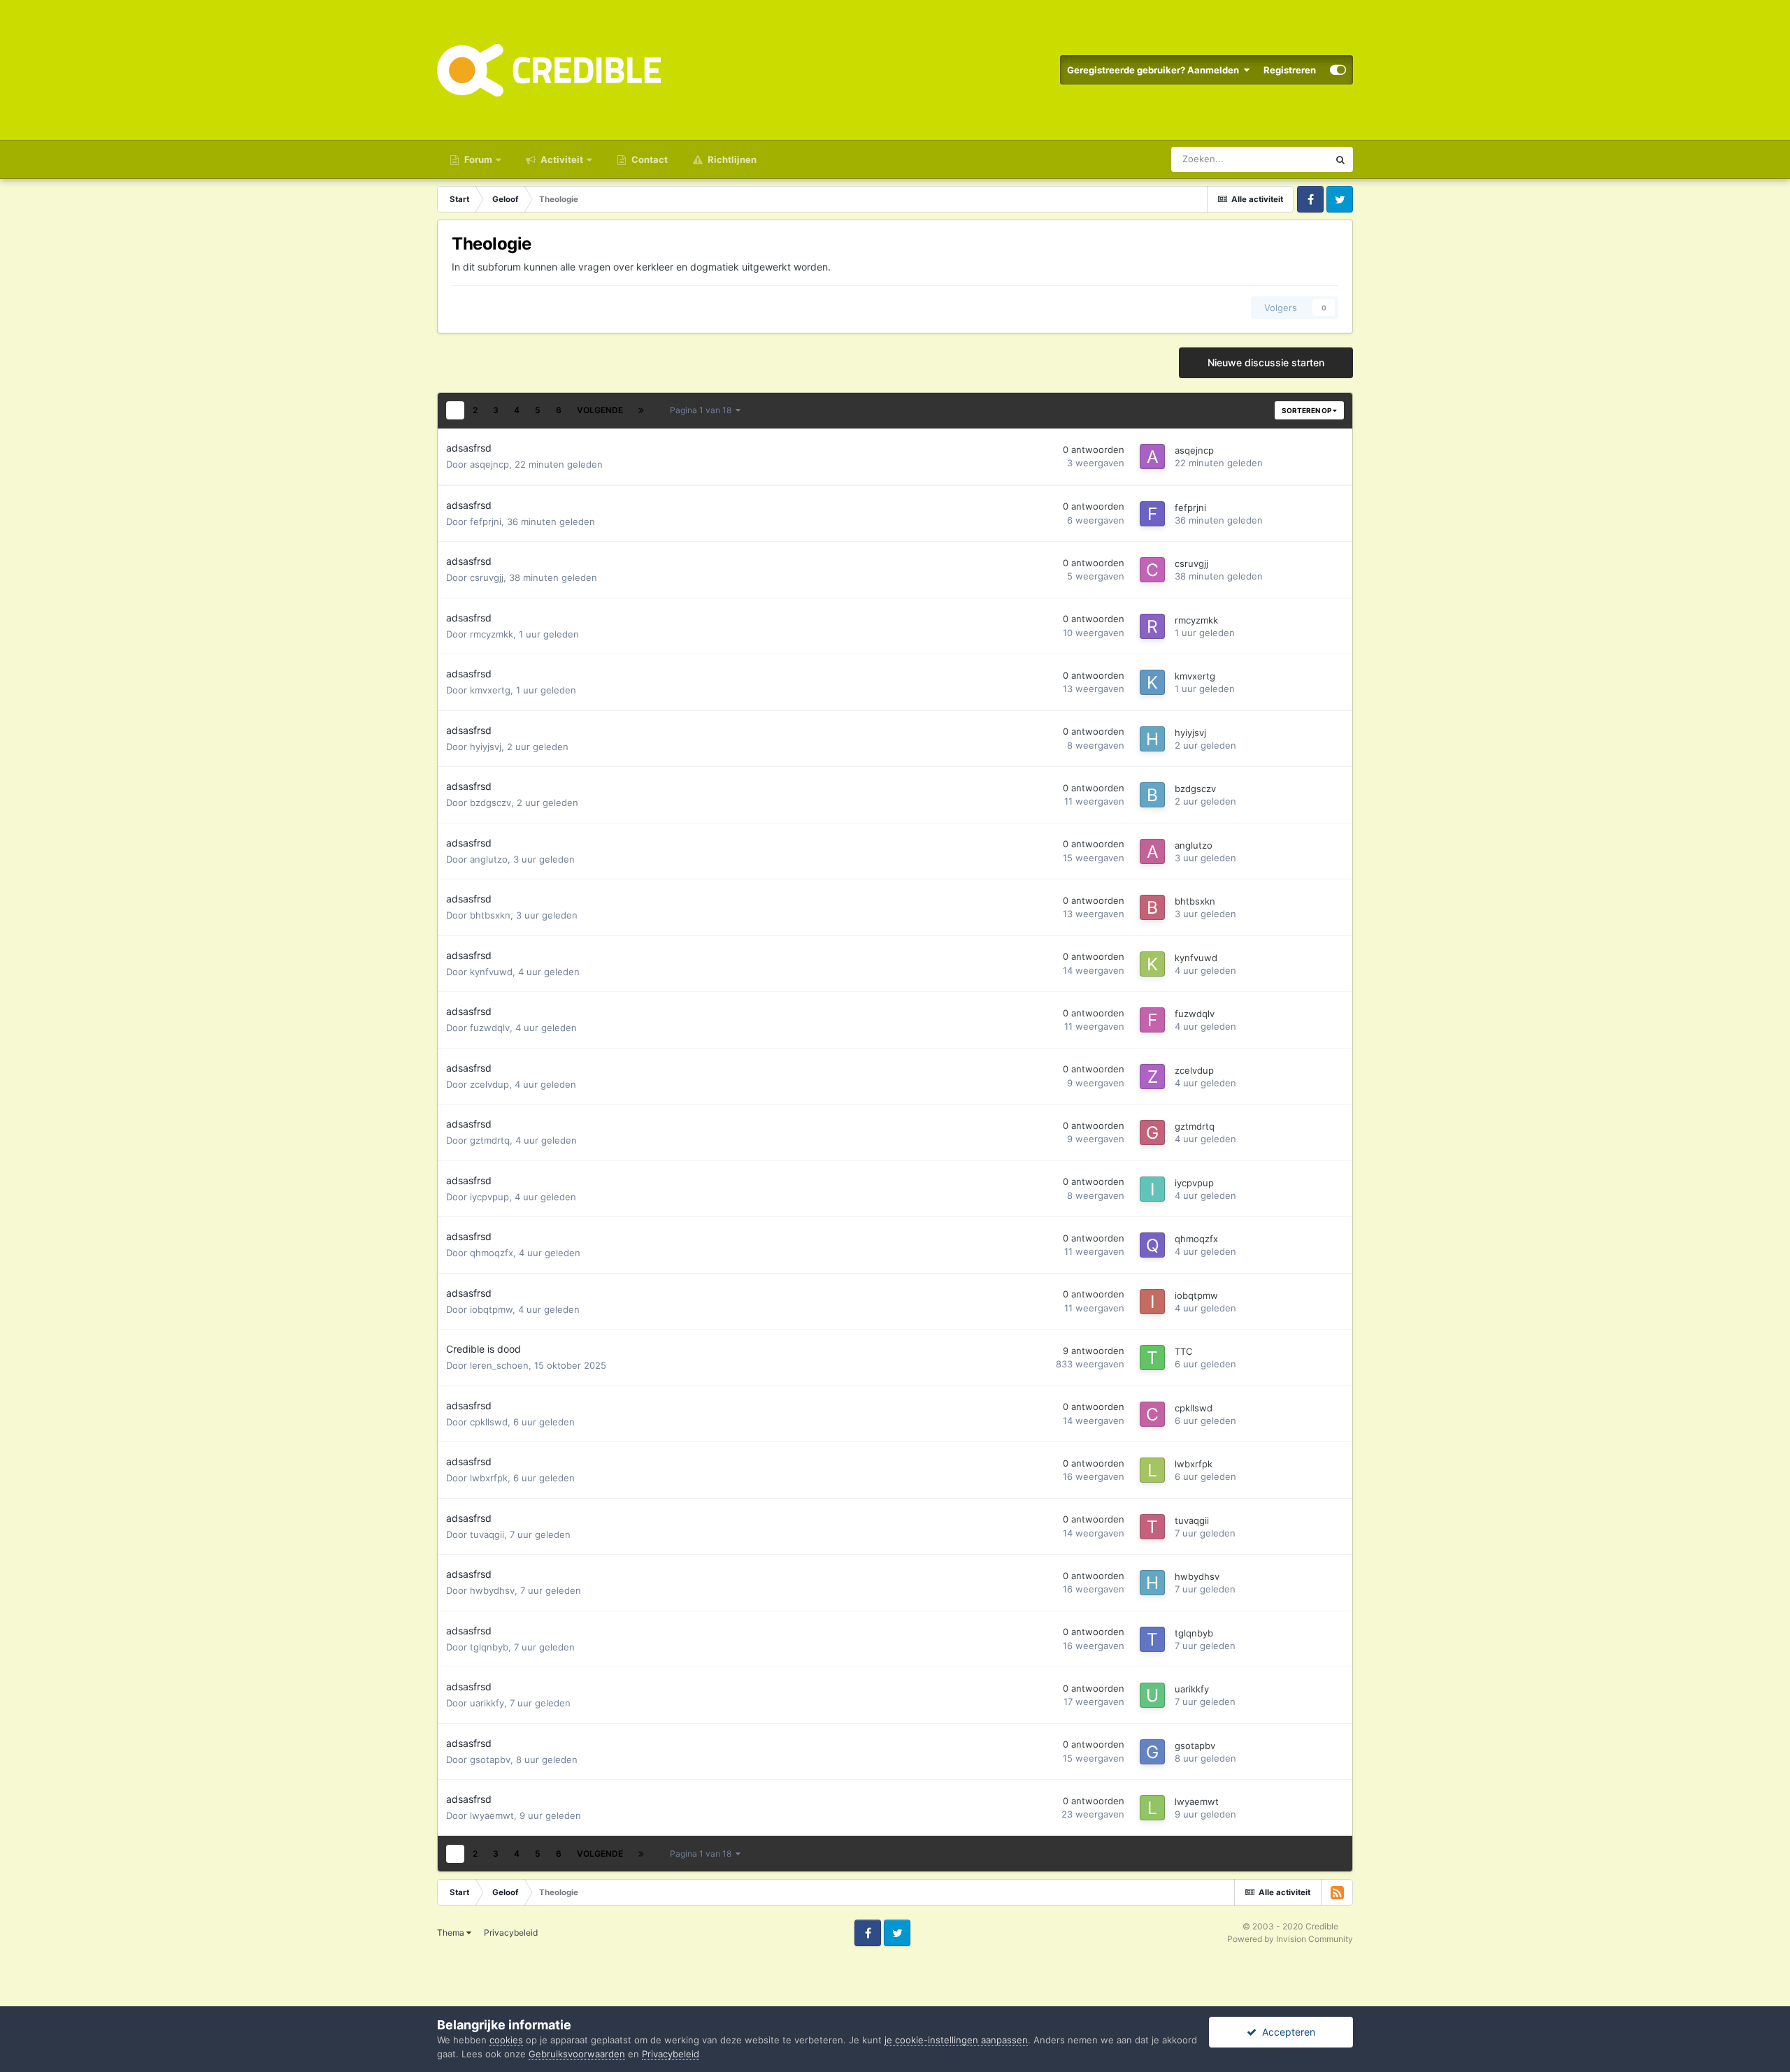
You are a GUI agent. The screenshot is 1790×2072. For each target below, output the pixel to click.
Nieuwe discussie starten (1266, 362)
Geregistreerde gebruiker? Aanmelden (1155, 70)
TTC (1183, 1351)
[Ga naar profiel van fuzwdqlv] (1152, 1020)
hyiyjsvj (486, 747)
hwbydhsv (492, 1590)
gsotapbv (490, 1760)
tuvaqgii (487, 1534)
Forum (477, 159)
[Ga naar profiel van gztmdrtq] (1152, 1132)
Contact (649, 159)
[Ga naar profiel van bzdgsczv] (1152, 795)
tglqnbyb (489, 1647)
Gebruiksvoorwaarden (577, 2054)
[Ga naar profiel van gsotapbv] (1152, 1752)
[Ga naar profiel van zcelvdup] (1152, 1077)
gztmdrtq (490, 1140)
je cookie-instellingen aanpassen (956, 2040)
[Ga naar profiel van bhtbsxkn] (1152, 907)
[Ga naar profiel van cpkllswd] (1152, 1414)
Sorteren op (1307, 410)
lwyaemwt (492, 1815)
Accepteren (1286, 2032)
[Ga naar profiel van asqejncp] (1152, 456)
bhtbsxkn (490, 915)
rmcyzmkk (492, 634)
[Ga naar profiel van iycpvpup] (1152, 1189)
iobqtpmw (491, 1309)
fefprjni (486, 521)
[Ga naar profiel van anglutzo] (1152, 851)
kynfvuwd (491, 972)
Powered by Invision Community (1290, 1939)
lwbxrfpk (489, 1478)
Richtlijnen (731, 159)
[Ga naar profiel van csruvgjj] (1152, 570)
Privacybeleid (511, 1933)
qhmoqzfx (492, 1253)
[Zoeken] (1340, 159)
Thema (452, 1933)
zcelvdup (489, 1084)
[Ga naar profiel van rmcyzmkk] (1152, 626)
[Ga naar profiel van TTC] (1152, 1358)
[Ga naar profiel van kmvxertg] (1152, 682)
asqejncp (489, 464)
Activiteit (561, 159)
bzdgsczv (491, 803)
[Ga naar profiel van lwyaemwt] (1152, 1808)
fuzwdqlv (490, 1028)
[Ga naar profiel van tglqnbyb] (1152, 1639)
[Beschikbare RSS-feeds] (1337, 1892)
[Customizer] (1338, 70)
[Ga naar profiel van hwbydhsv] (1152, 1583)
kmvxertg (490, 690)
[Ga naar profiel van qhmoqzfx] (1152, 1245)
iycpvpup (489, 1197)
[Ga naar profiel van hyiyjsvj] (1152, 739)
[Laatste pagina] (641, 410)
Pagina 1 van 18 (703, 410)
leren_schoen (499, 1365)
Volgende (600, 410)
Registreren (1290, 70)
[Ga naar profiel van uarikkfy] (1152, 1695)
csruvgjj (487, 577)
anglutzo (489, 859)
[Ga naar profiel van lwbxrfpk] (1152, 1470)
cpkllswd (489, 1422)
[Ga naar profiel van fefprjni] (1152, 514)
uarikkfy (487, 1703)
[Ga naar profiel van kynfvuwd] (1152, 964)
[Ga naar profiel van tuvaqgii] (1152, 1527)
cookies (506, 2040)
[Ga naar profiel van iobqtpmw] (1152, 1302)
